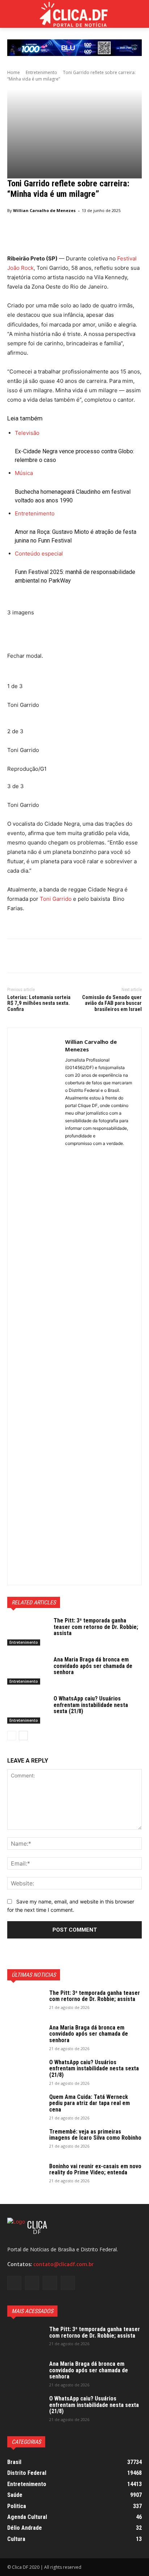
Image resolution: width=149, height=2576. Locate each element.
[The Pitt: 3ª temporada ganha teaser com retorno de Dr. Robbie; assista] (27, 1631)
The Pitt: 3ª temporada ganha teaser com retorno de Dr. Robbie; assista (96, 1627)
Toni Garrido (56, 899)
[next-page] (23, 1736)
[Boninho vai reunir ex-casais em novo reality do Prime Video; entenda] (25, 2176)
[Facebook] (14, 957)
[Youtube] (68, 2283)
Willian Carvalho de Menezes (44, 210)
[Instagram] (32, 2283)
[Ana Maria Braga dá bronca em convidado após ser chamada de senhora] (27, 1670)
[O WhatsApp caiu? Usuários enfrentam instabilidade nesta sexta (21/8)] (27, 1710)
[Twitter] (31, 957)
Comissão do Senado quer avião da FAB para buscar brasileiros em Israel (112, 1003)
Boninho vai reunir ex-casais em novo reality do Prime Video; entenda (95, 2169)
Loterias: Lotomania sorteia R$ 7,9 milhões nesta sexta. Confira (39, 1003)
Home (14, 72)
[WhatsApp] (64, 957)
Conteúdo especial (39, 554)
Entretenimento (41, 72)
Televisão (27, 433)
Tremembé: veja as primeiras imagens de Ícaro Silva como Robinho (95, 2135)
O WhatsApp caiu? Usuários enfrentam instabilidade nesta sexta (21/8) (91, 1705)
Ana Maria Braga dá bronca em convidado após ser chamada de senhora (93, 1666)
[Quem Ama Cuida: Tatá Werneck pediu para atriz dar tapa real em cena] (25, 2106)
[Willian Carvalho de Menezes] (36, 1306)
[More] (81, 957)
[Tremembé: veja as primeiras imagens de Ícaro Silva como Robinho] (25, 2141)
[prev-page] (12, 1736)
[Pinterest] (48, 957)
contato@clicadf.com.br (63, 2264)
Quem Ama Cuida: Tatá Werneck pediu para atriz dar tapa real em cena (90, 2103)
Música (24, 473)
